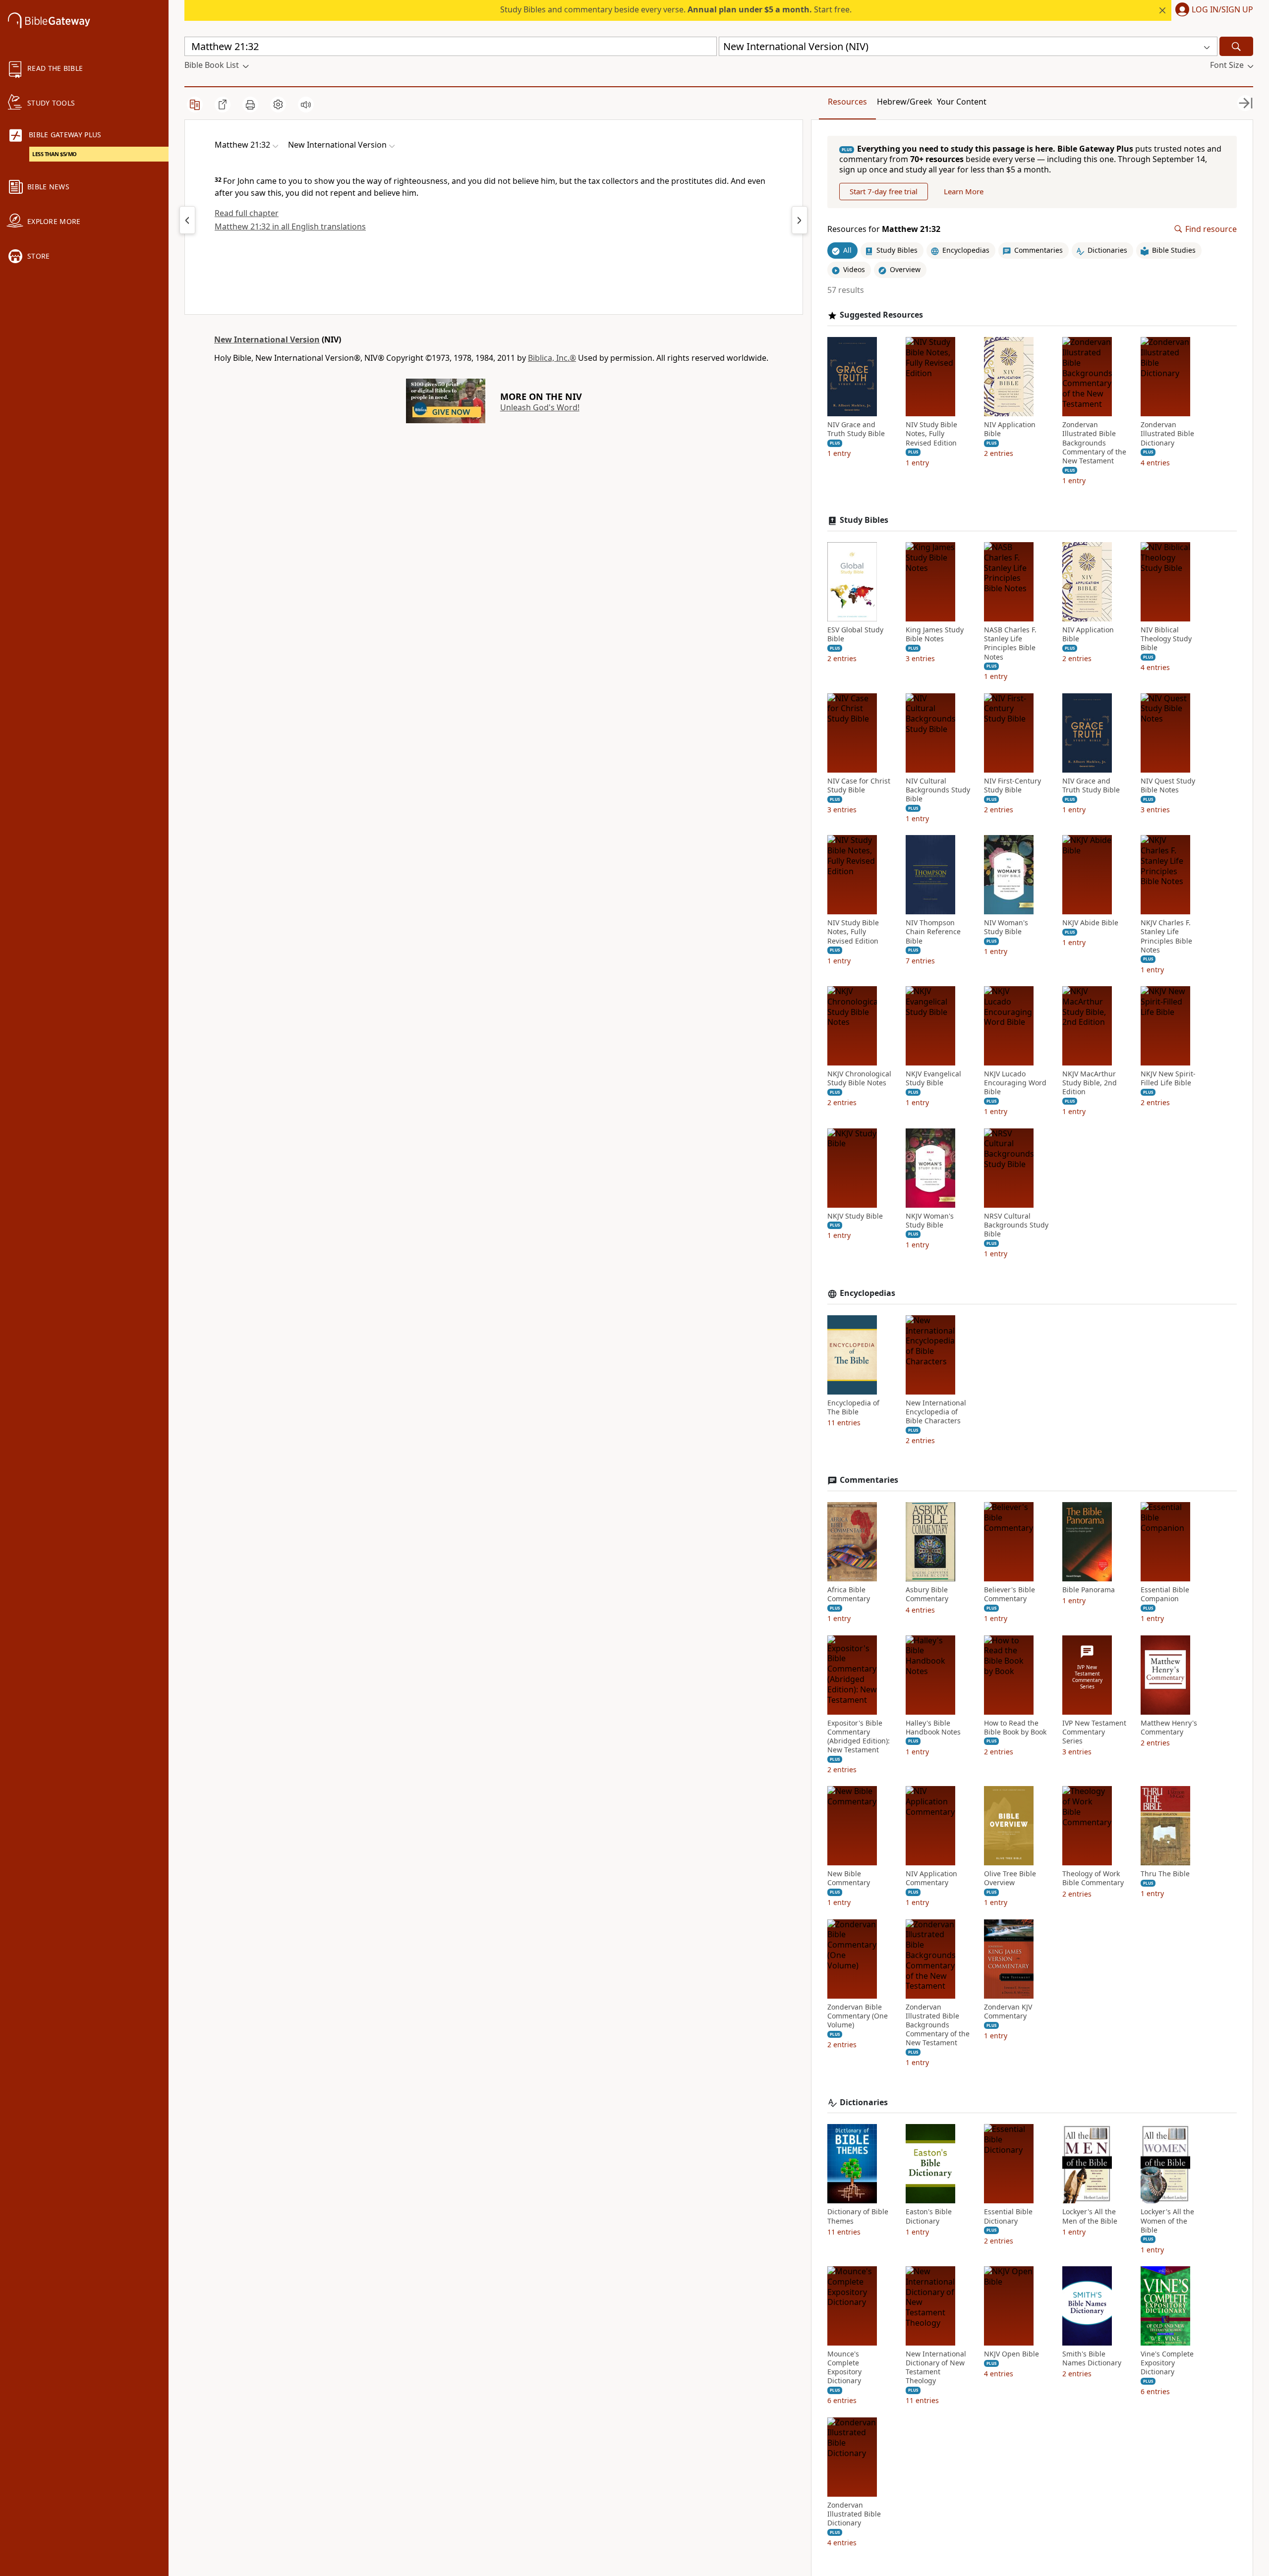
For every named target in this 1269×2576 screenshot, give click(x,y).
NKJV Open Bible (1011, 2354)
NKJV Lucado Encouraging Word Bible (1015, 1083)
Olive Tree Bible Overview (1010, 1878)
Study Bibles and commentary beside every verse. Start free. (676, 9)
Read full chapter (247, 213)
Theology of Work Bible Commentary (1093, 1878)
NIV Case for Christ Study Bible (859, 785)
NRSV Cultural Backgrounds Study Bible (1016, 1225)
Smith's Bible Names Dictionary (1092, 2358)
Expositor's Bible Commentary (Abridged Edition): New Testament (859, 1737)
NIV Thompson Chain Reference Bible (933, 932)
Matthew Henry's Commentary (1169, 1728)
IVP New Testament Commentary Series (1094, 1732)
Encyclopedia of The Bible (853, 1407)
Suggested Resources (881, 315)
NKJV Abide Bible (1090, 923)
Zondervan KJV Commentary (1008, 2012)
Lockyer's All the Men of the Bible (1090, 2216)
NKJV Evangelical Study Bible (933, 1078)
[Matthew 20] (187, 220)
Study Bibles (864, 520)
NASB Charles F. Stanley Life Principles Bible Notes (1010, 644)
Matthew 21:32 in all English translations (290, 226)
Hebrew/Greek (905, 102)
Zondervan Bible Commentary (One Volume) (858, 2016)
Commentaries (869, 1480)
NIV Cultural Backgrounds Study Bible (938, 790)
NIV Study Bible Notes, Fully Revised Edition (931, 434)
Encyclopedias (867, 1293)
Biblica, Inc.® (552, 358)
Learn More (964, 191)
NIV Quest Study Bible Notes (1168, 785)
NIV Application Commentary (931, 1878)
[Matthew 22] (800, 220)
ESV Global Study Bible (855, 634)
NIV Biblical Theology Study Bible (1166, 639)
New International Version (267, 339)
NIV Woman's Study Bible (1006, 927)
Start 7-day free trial (884, 191)
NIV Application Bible (1010, 429)
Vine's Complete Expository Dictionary (1167, 2363)
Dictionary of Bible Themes (858, 2216)
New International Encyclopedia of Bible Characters (936, 1412)
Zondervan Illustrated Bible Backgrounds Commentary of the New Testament (1094, 443)
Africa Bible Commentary (849, 1594)
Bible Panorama (1089, 1590)
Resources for (884, 229)
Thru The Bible (1165, 1874)
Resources (847, 102)
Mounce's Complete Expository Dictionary (844, 2368)
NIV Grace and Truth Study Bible (856, 429)
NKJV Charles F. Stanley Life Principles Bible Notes (1166, 936)
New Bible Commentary (849, 1878)
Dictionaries (864, 2102)
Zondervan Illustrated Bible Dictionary (1167, 434)
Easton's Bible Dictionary (929, 2216)
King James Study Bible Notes (935, 634)
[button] (1212, 10)
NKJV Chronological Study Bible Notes (859, 1078)
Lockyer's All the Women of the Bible (1167, 2221)
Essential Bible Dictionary (1008, 2216)
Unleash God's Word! (540, 407)
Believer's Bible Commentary (1009, 1594)
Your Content (962, 102)
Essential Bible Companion (1165, 1594)
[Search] (1236, 46)
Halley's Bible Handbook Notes (933, 1728)
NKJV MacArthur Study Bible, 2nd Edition (1090, 1083)
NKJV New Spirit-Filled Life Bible (1168, 1078)
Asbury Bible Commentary (927, 1594)
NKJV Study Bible (855, 1216)
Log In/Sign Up (1222, 10)
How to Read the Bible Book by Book (1015, 1728)
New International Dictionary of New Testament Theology (936, 2368)
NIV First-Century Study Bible (1012, 785)
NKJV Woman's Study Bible (930, 1221)
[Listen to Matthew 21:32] (306, 105)
